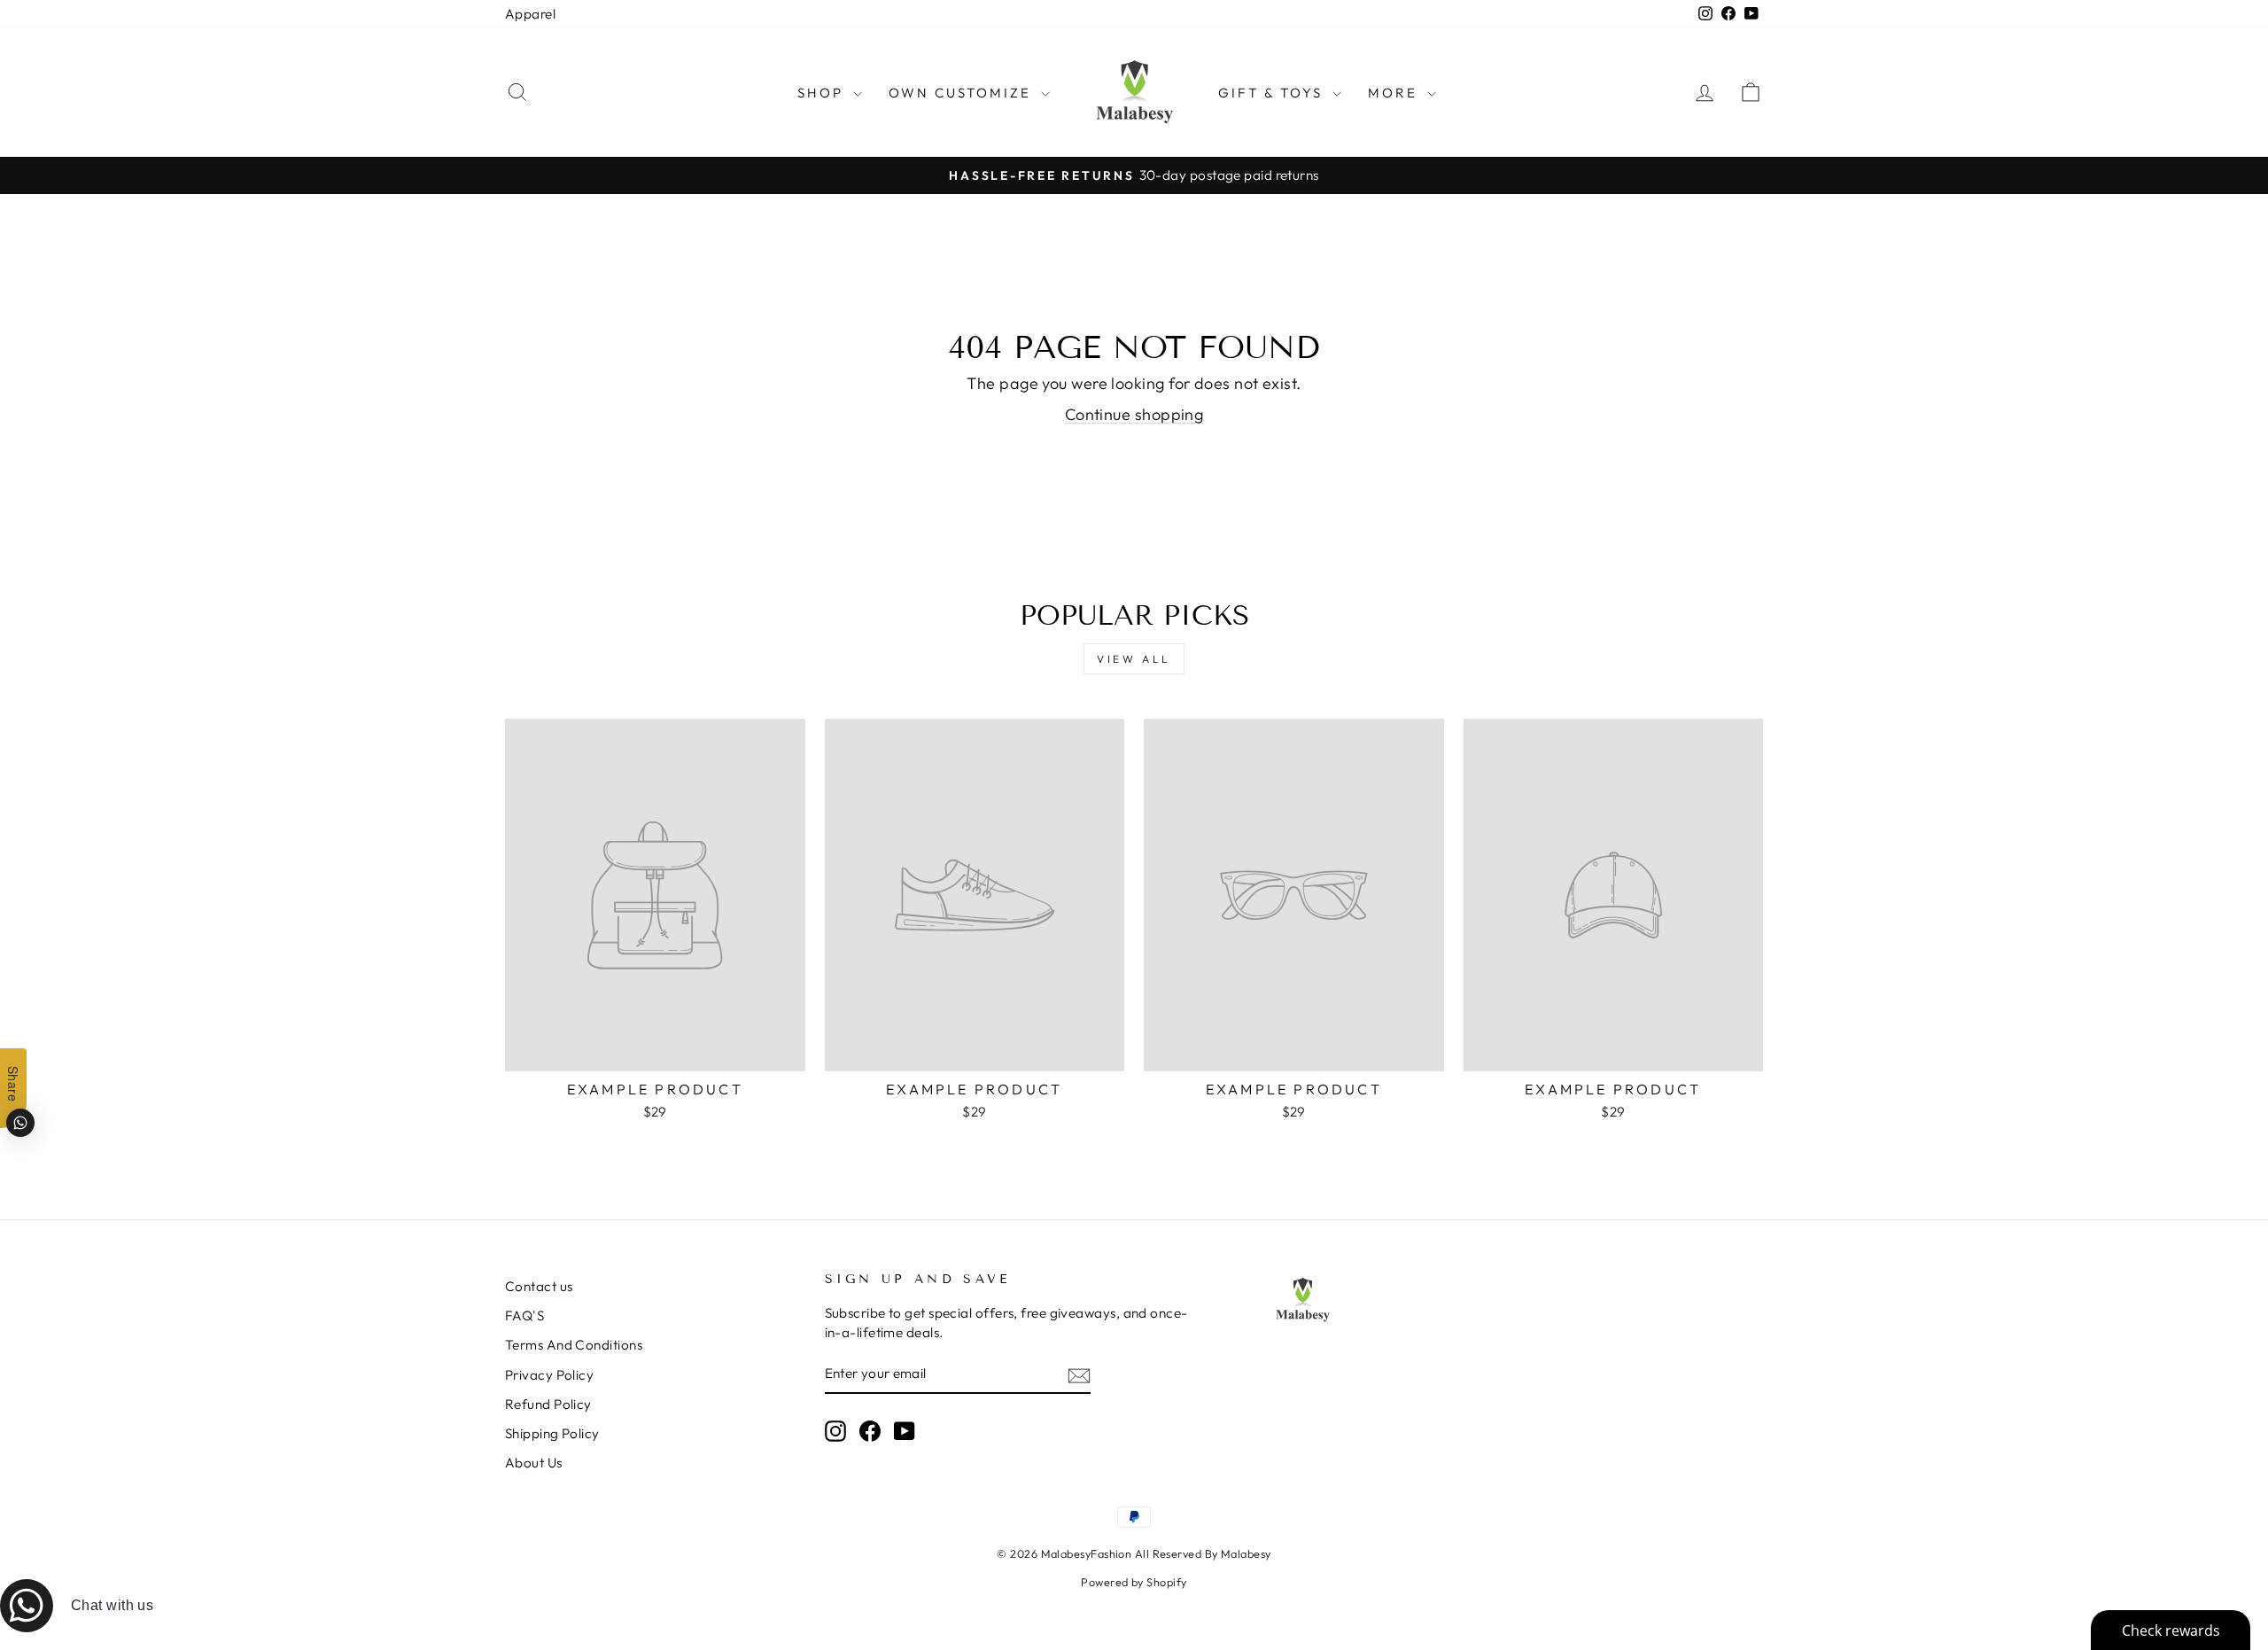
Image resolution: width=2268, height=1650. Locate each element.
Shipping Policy (552, 1433)
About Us (534, 1463)
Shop (823, 93)
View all (1134, 659)
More (1395, 93)
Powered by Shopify (1134, 1582)
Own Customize (963, 93)
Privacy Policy (549, 1375)
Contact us (539, 1286)
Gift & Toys (1273, 93)
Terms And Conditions (574, 1345)
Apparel (530, 14)
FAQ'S (524, 1315)
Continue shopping (1134, 414)
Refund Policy (548, 1404)
